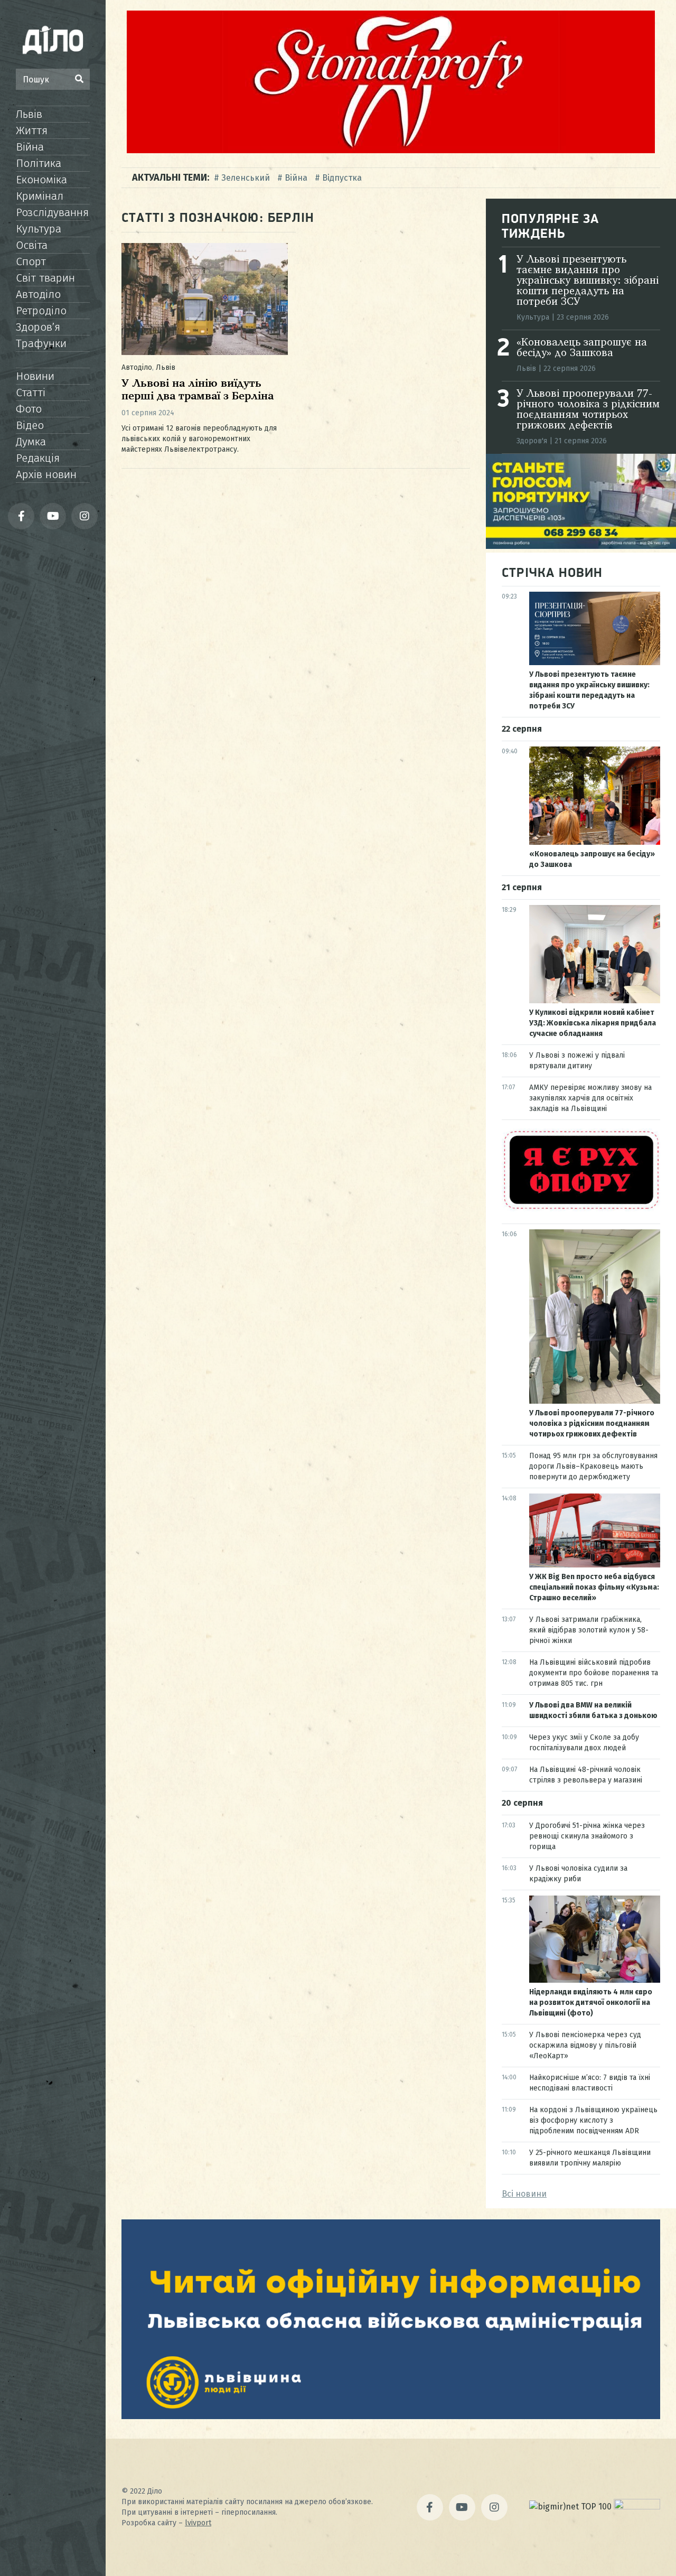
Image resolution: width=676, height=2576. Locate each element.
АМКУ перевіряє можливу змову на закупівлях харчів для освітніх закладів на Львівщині (590, 1098)
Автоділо (38, 294)
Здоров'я (532, 441)
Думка (31, 442)
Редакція (38, 458)
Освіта (32, 245)
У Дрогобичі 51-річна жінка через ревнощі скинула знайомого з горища (587, 1836)
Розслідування (52, 212)
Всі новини (524, 2194)
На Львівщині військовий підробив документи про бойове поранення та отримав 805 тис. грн (594, 1673)
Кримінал (40, 196)
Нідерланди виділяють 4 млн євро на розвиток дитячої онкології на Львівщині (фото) (591, 2003)
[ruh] (581, 1208)
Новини (35, 376)
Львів (29, 114)
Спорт (31, 262)
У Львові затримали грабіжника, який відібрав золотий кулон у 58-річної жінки (589, 1630)
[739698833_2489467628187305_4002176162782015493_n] (391, 150)
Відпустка (342, 178)
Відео (30, 425)
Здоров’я (38, 327)
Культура (39, 229)
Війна (30, 147)
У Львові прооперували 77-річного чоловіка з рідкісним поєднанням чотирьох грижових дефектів (588, 410)
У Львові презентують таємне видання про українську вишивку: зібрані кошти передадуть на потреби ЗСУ (588, 281)
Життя (32, 130)
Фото (29, 409)
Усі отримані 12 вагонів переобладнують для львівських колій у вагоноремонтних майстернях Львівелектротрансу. (199, 439)
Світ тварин (45, 278)
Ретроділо (41, 311)
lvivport (198, 2523)
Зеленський (246, 178)
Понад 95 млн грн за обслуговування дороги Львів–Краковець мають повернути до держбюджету (593, 1466)
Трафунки (41, 343)
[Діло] (53, 40)
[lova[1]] (391, 2416)
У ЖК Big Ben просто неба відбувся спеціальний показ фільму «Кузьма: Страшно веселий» (594, 1587)
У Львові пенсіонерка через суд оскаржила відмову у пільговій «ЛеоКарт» (585, 2045)
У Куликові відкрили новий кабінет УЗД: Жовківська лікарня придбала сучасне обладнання (593, 1023)
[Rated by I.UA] (637, 2507)
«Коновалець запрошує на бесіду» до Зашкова (582, 348)
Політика (39, 163)
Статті (31, 393)
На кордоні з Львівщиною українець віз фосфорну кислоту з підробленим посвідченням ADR (593, 2120)
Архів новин (46, 474)
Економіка (41, 180)
